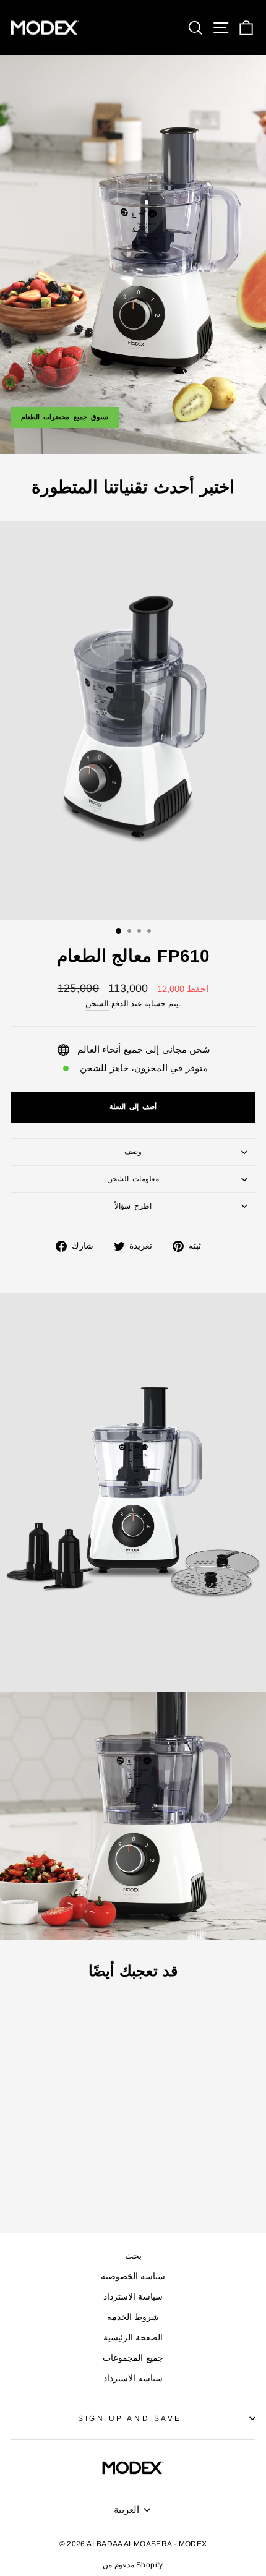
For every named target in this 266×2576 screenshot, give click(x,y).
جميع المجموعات (133, 2358)
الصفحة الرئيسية (133, 2338)
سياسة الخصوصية (133, 2276)
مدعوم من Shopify (133, 2565)
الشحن (97, 1004)
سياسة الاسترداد (133, 2297)
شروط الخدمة (133, 2317)
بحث (133, 2256)
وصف (133, 1151)
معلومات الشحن (133, 1179)
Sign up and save (130, 2418)
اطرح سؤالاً (133, 1206)
